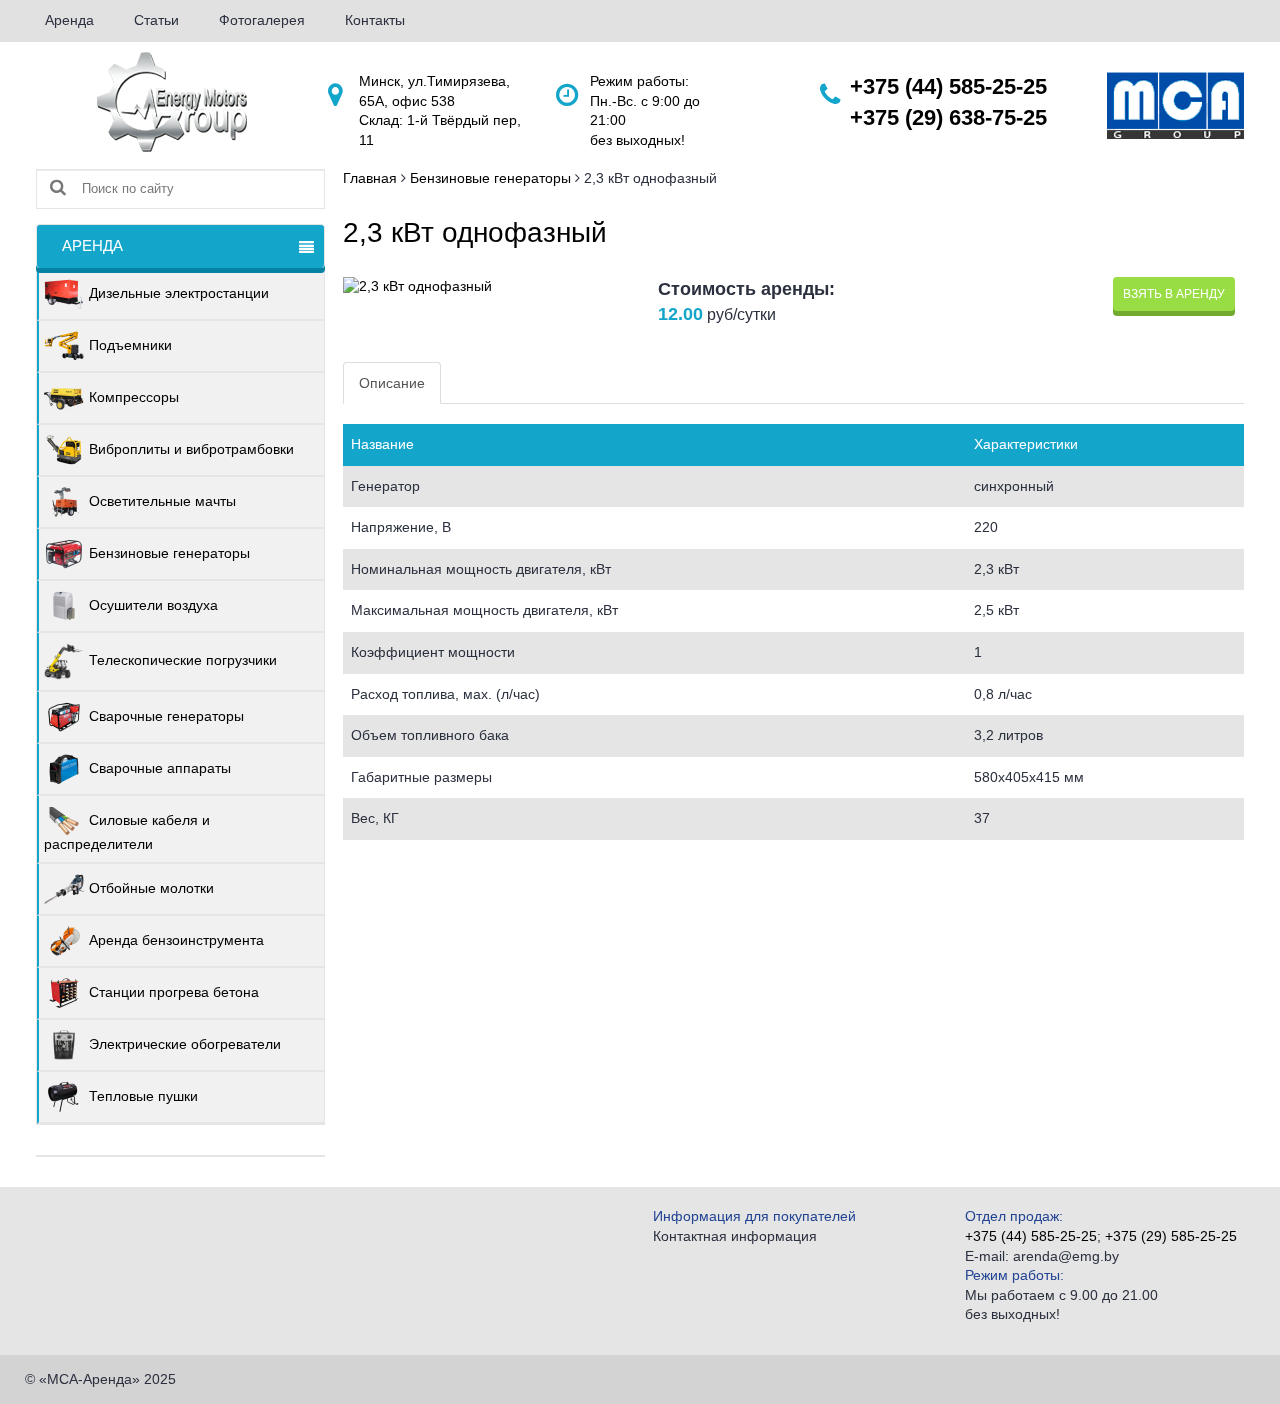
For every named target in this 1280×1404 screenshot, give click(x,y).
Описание (392, 383)
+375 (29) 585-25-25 (1171, 1236)
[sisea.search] (58, 188)
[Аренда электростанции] (172, 101)
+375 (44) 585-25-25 (948, 86)
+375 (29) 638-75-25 (948, 117)
